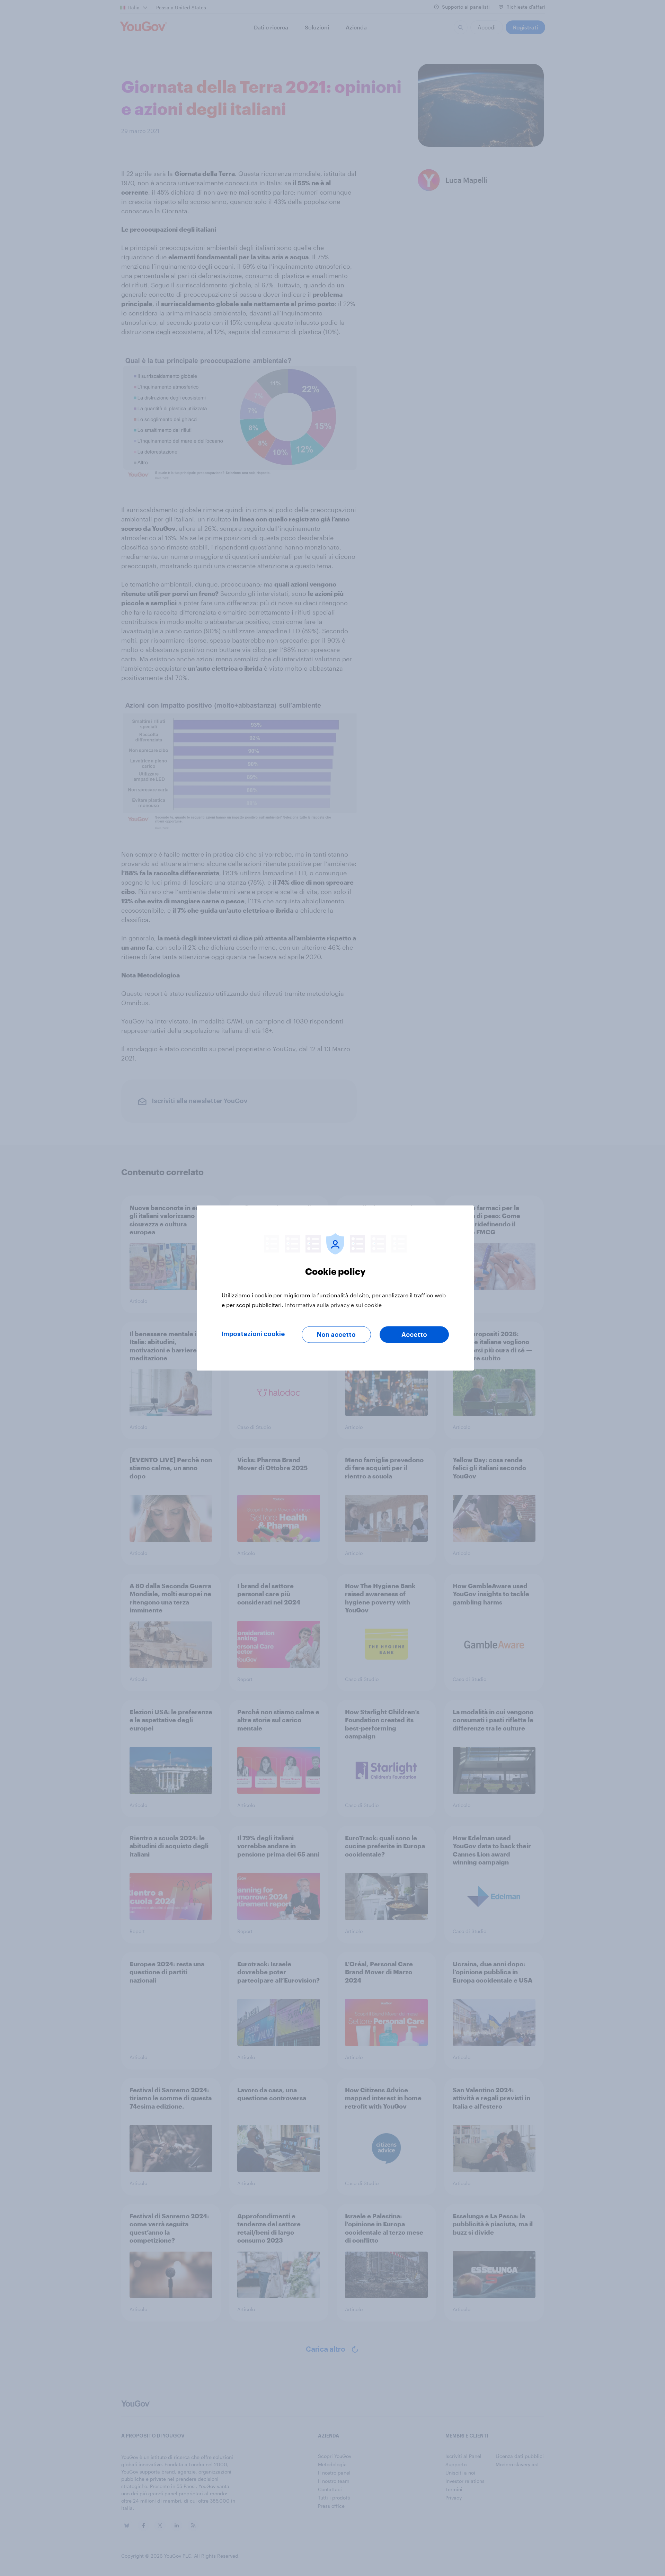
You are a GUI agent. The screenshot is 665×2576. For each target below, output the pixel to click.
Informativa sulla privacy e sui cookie (333, 1305)
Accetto (414, 1335)
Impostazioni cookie (253, 1334)
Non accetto (336, 1335)
